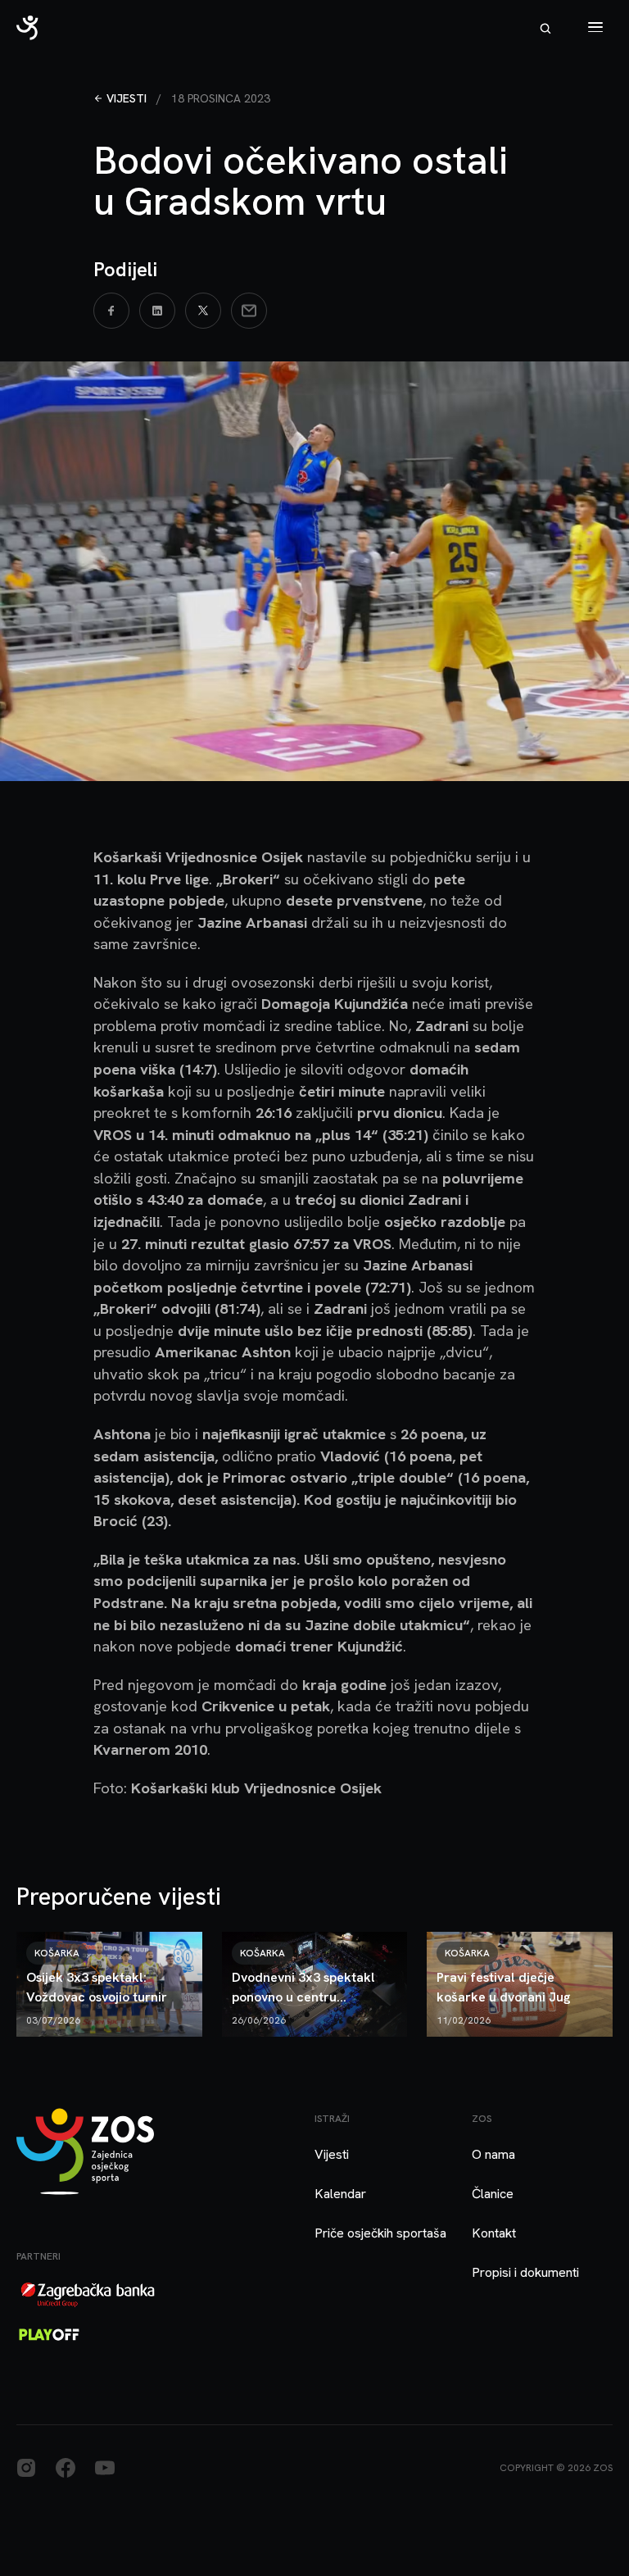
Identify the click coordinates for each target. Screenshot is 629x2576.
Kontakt (494, 2233)
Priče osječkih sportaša (380, 2233)
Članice (493, 2194)
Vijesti (127, 98)
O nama (493, 2154)
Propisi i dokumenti (525, 2272)
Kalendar (340, 2194)
